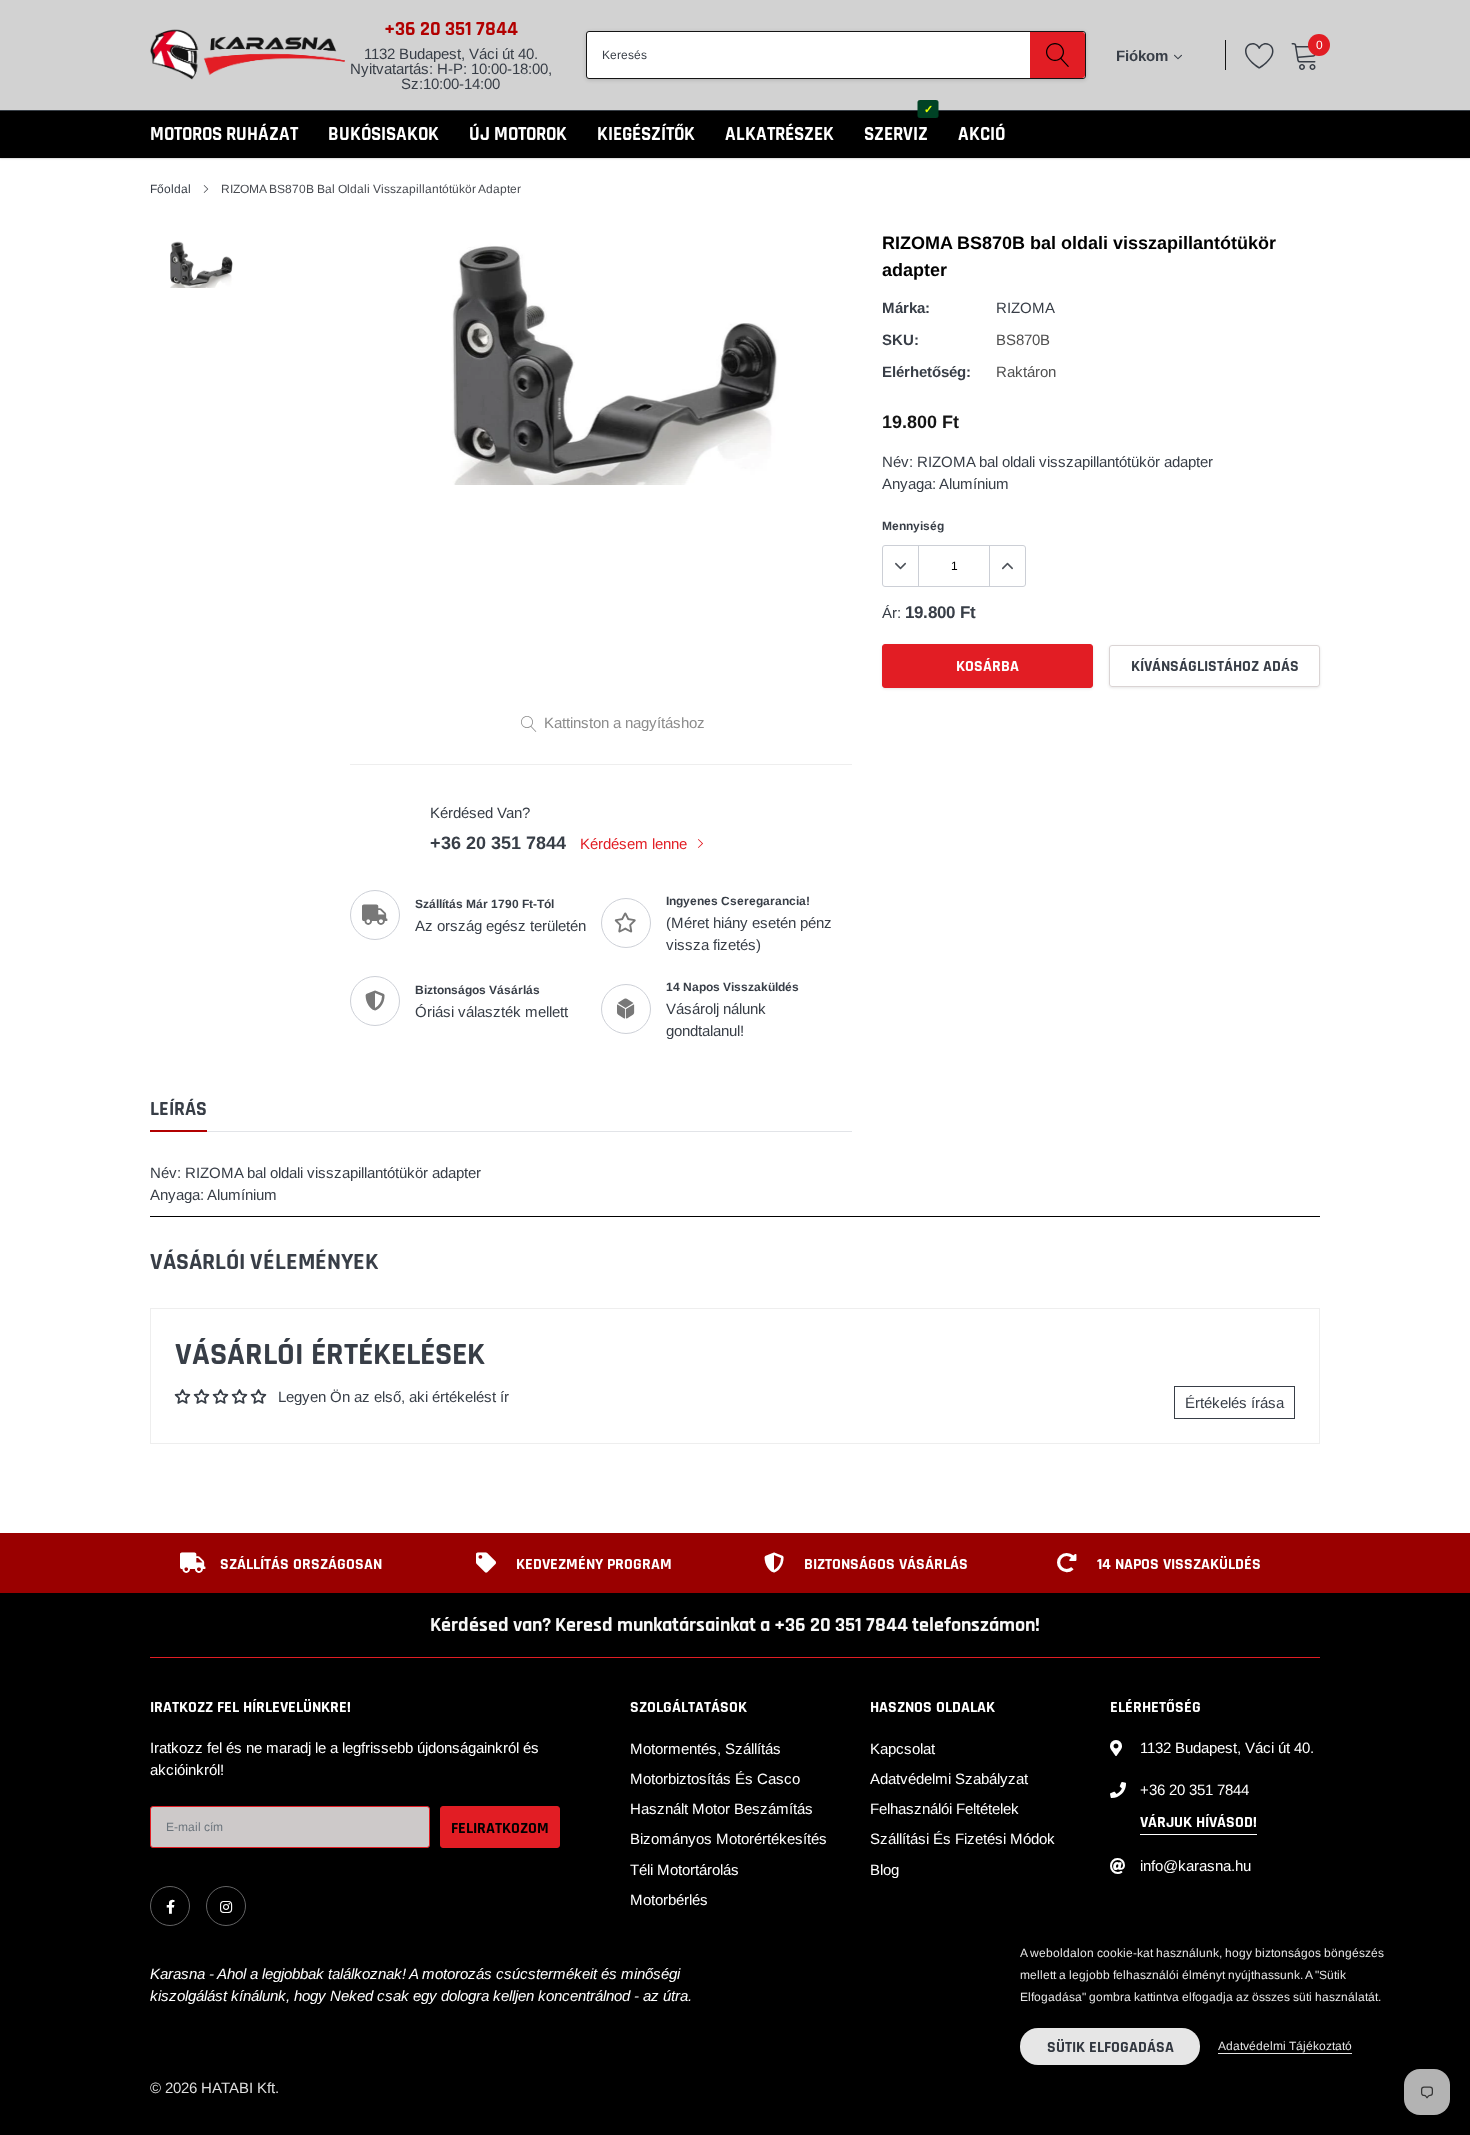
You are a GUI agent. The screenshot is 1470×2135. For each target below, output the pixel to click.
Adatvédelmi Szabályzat (949, 1778)
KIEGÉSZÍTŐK (646, 134)
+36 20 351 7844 (451, 29)
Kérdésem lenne (635, 843)
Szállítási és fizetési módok (962, 1838)
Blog (884, 1869)
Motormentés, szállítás (705, 1748)
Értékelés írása (1234, 1402)
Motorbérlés (669, 1899)
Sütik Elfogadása (1110, 2047)
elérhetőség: (926, 371)
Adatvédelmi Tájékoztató (1285, 2046)
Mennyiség (913, 526)
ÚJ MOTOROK (518, 134)
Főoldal (170, 189)
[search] (1057, 55)
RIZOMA (1025, 307)
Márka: (906, 307)
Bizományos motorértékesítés (728, 1838)
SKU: (900, 339)
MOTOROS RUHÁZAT (224, 134)
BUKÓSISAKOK (383, 134)
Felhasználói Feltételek (944, 1808)
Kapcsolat (902, 1748)
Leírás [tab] (178, 1109)
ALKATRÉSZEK (779, 134)
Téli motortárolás (684, 1869)
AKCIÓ (981, 134)
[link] (170, 1906)
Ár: (891, 612)
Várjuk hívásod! (1198, 1822)
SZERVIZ (896, 134)
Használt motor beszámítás (721, 1808)
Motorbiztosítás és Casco (715, 1778)
